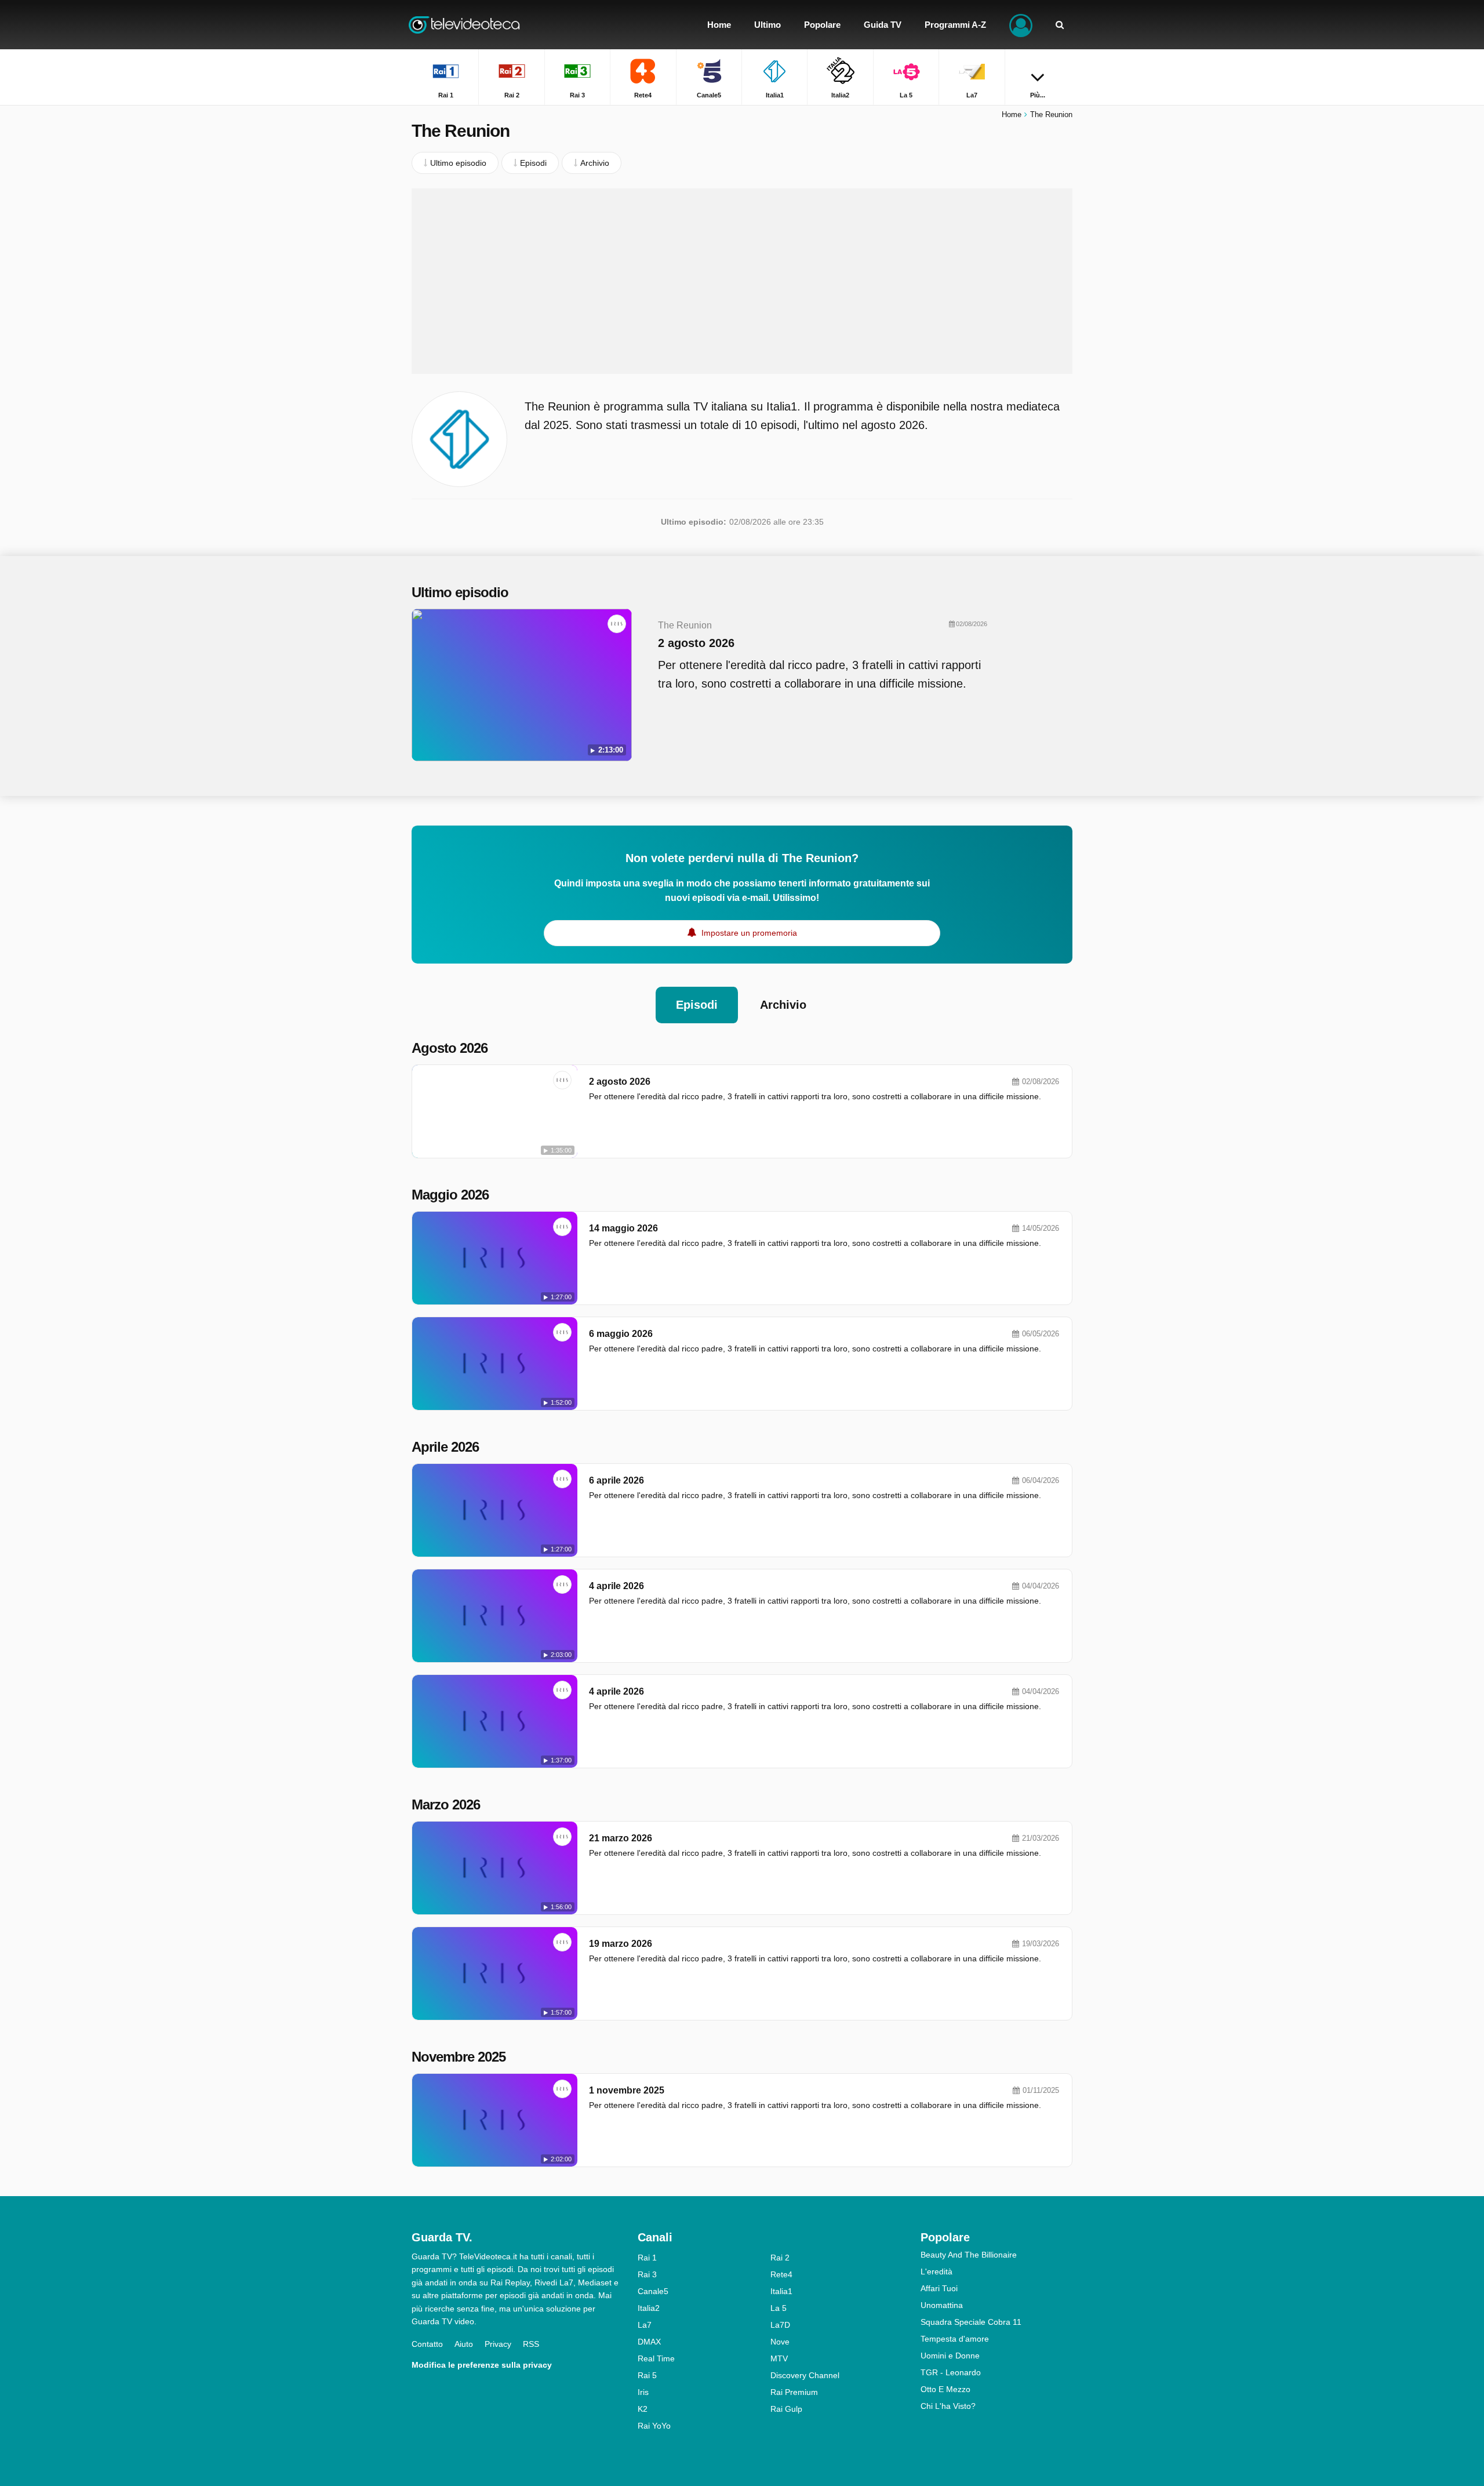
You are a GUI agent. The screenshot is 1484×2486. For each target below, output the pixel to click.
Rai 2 (780, 2258)
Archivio (783, 1005)
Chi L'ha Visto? (948, 2406)
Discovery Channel (805, 2375)
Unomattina (942, 2305)
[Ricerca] (1060, 25)
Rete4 (781, 2274)
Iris (643, 2392)
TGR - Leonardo (951, 2372)
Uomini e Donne (950, 2356)
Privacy (498, 2344)
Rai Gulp (786, 2409)
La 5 (779, 2308)
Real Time (656, 2358)
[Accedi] (1021, 25)
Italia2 (649, 2308)
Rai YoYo (654, 2426)
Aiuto (464, 2344)
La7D (780, 2325)
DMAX (649, 2342)
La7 (645, 2325)
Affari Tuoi (939, 2288)
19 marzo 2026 (621, 1944)
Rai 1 (647, 2258)
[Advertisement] (742, 281)
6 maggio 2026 (621, 1334)
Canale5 (653, 2291)
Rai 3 (647, 2274)
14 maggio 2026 (623, 1228)
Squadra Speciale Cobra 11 (971, 2322)
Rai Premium (794, 2392)
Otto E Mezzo (945, 2389)
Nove (780, 2342)
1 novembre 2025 (627, 2090)
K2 (643, 2409)
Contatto (427, 2344)
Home (1012, 115)
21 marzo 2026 (621, 1838)
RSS (531, 2344)
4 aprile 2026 (616, 1586)
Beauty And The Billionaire (969, 2255)
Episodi (697, 1005)
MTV (779, 2358)
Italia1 (781, 2291)
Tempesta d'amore (955, 2339)
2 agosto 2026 (696, 643)
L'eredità (936, 2271)
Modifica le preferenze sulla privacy (482, 2365)
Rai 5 (647, 2375)
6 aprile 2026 (616, 1480)
